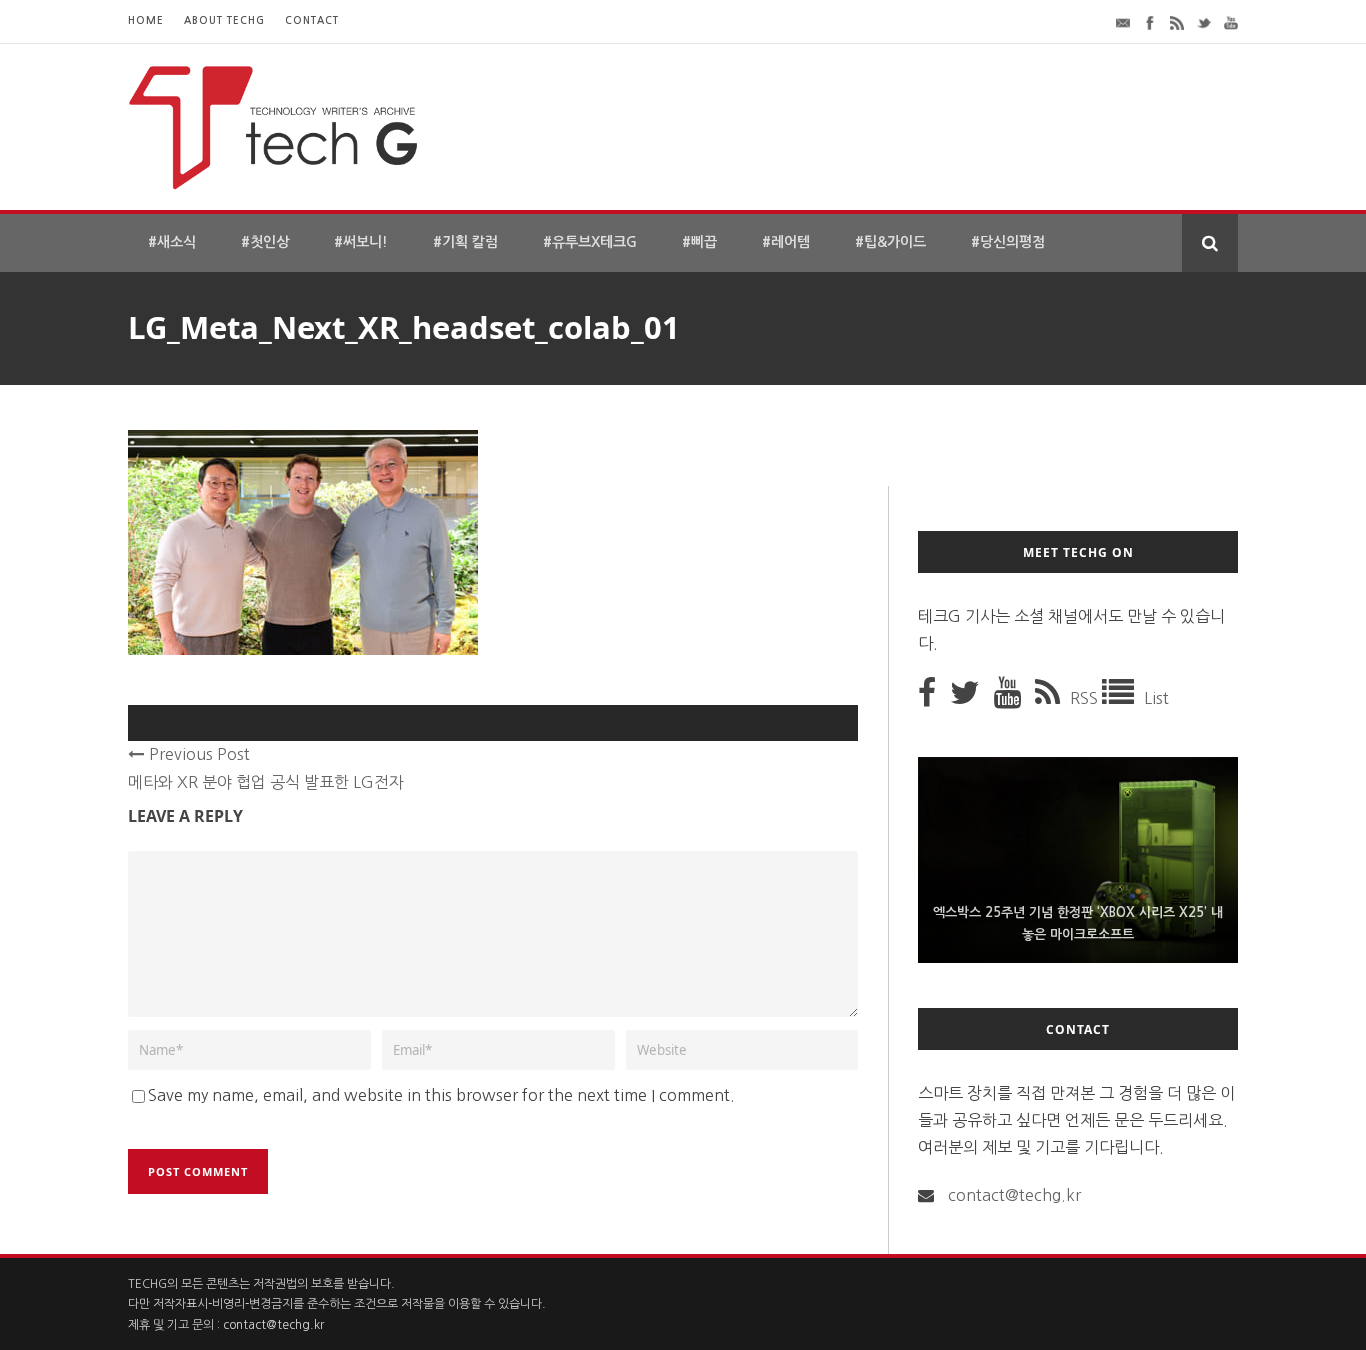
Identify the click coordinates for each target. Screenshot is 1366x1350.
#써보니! (361, 242)
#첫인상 (265, 242)
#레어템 (786, 242)
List (1156, 698)
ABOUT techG (224, 20)
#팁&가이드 (890, 242)
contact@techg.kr (1014, 1195)
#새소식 (172, 242)
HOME (146, 20)
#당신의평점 (1008, 242)
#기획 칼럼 (465, 242)
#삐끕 (699, 242)
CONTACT (312, 20)
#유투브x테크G (590, 242)
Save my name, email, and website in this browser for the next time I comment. (441, 1095)
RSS (1086, 698)
